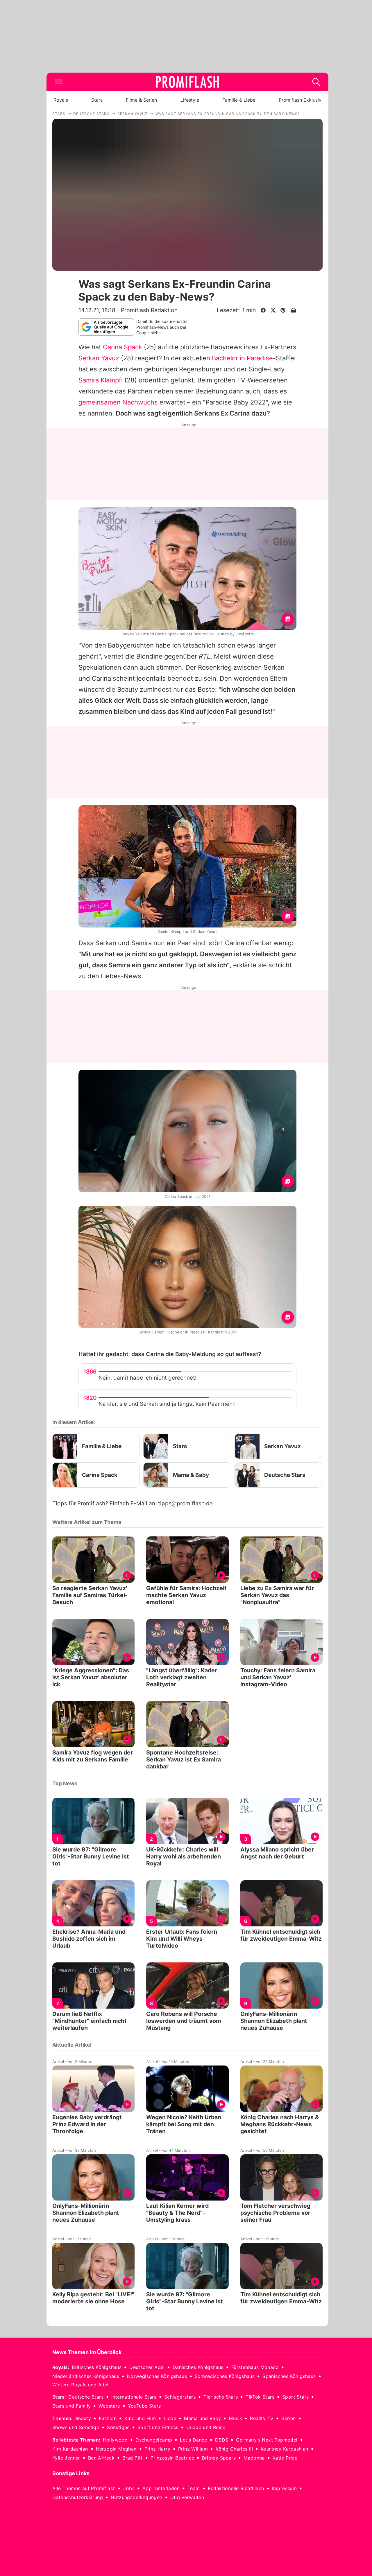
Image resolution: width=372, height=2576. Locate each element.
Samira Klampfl (101, 380)
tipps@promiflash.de (185, 1503)
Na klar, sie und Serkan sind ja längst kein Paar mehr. (167, 1404)
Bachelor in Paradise (242, 358)
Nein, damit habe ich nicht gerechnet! (147, 1378)
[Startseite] (187, 82)
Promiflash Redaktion (149, 310)
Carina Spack (122, 347)
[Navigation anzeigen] (59, 82)
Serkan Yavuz (99, 358)
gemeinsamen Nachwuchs (118, 402)
